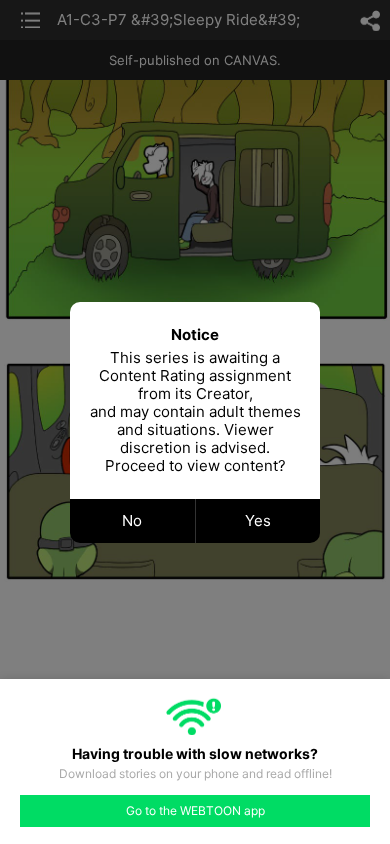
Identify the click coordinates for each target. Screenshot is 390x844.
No (132, 520)
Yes (258, 520)
